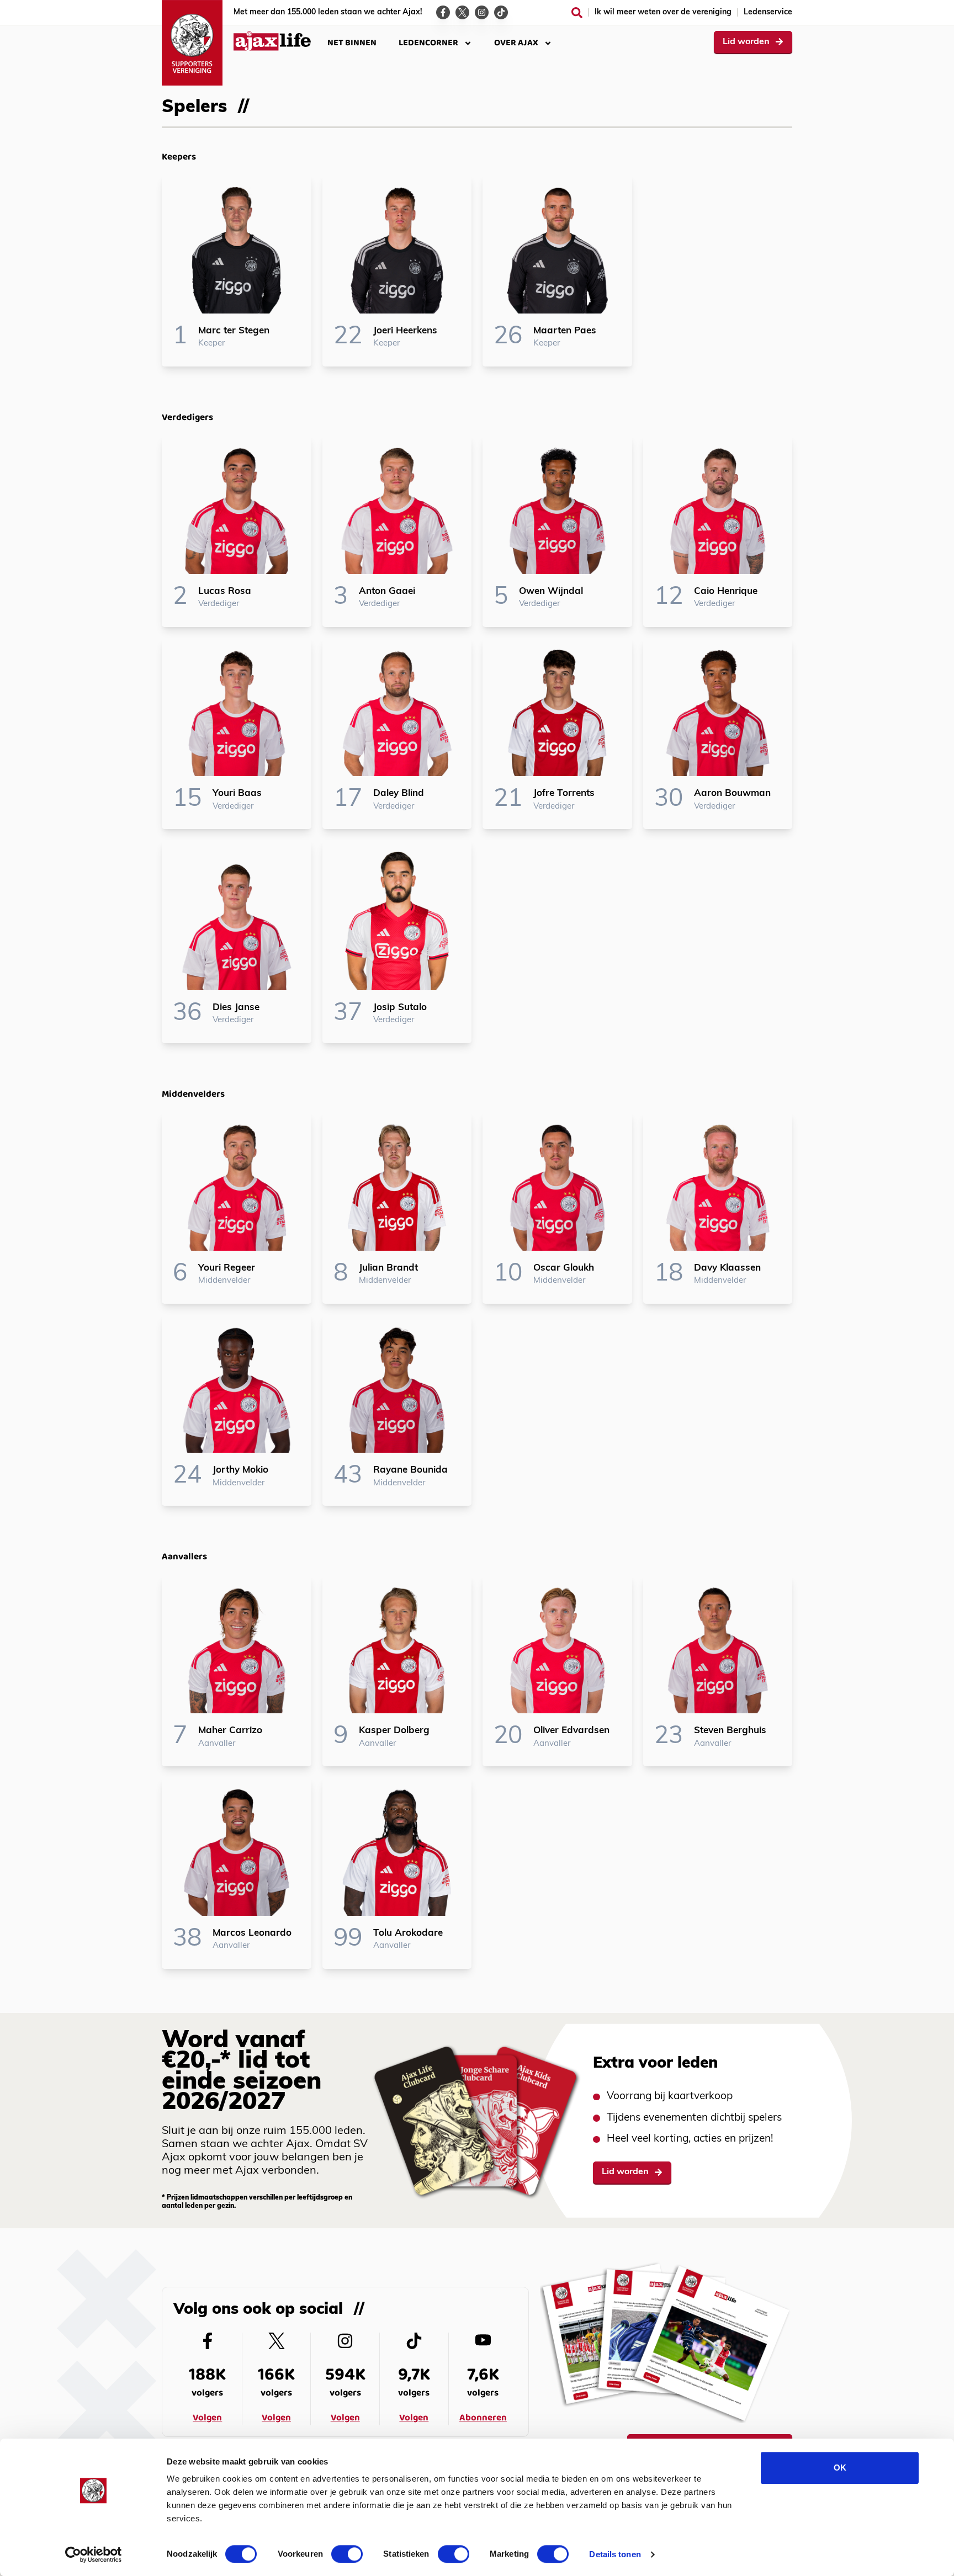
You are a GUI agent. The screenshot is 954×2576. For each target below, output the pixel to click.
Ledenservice (768, 12)
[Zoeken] (577, 13)
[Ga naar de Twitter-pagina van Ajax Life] (462, 12)
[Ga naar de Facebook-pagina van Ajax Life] (443, 12)
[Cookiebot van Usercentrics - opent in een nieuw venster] (94, 2554)
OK (840, 2468)
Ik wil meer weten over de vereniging (663, 12)
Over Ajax (516, 43)
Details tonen (615, 2554)
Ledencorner (428, 43)
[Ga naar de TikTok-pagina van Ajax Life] (501, 12)
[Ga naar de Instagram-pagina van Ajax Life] (482, 12)
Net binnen (352, 43)
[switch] (347, 2554)
